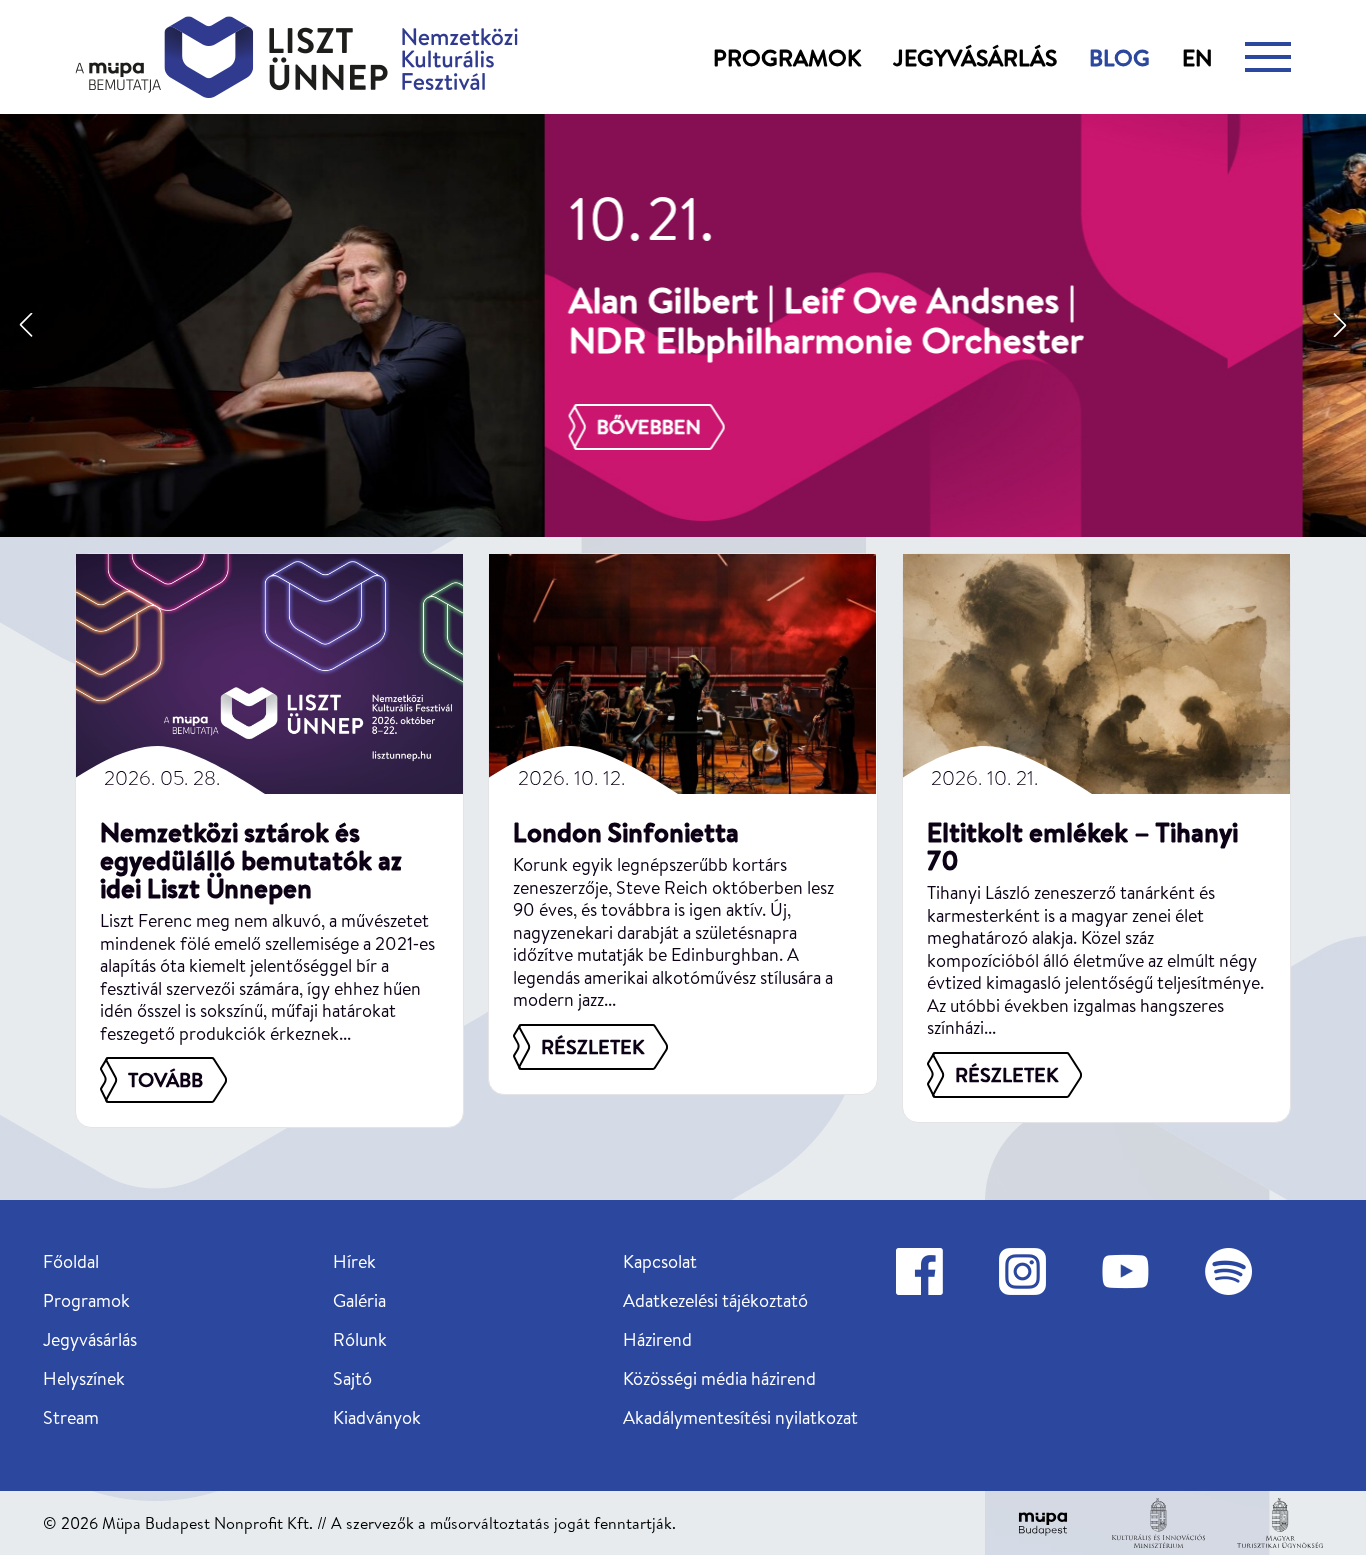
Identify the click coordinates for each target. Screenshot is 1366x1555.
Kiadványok (377, 1417)
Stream (71, 1417)
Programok (787, 57)
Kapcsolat (660, 1261)
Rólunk (360, 1339)
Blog (1119, 57)
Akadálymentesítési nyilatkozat (740, 1417)
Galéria (359, 1300)
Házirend (657, 1339)
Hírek (354, 1261)
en (1197, 57)
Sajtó (352, 1378)
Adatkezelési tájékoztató (715, 1300)
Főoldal (71, 1261)
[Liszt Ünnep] (296, 57)
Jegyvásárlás (975, 57)
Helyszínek (84, 1378)
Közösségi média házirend (719, 1378)
